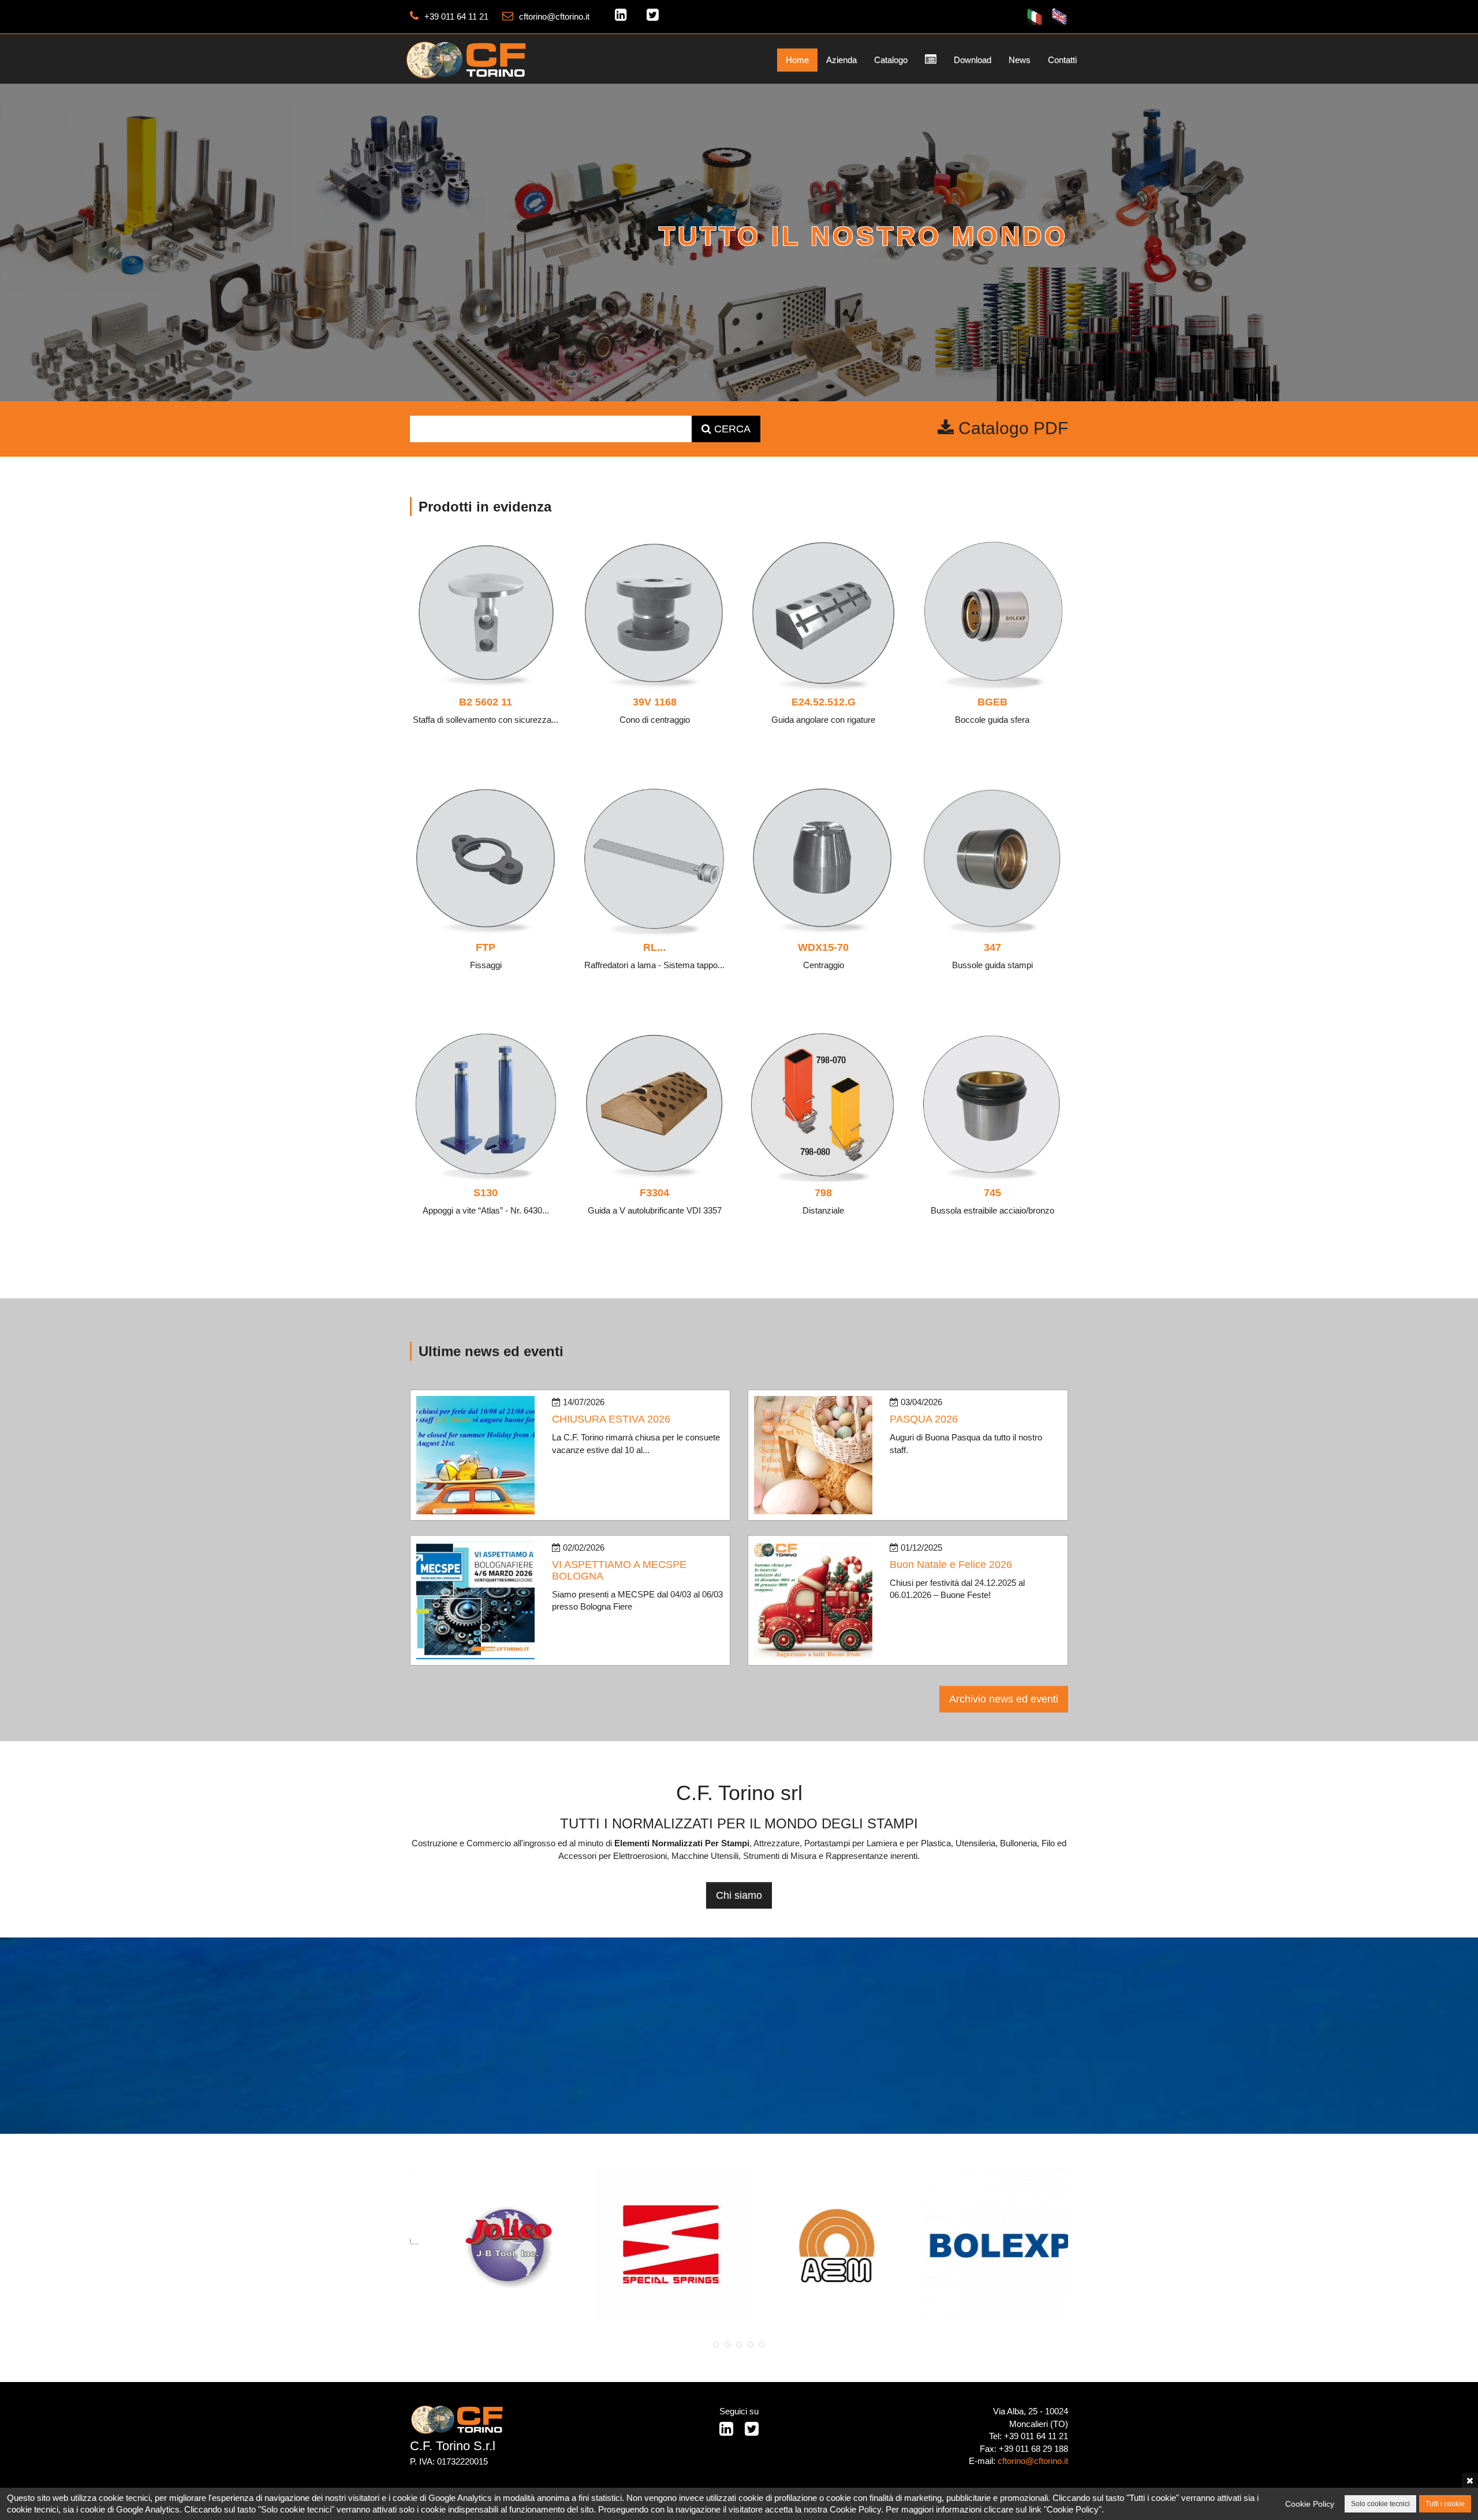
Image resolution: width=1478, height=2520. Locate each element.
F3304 (654, 1193)
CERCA (731, 429)
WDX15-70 (823, 947)
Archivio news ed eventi (1004, 1699)
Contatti (1062, 60)
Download (973, 60)
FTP (486, 947)
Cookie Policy (1310, 2504)
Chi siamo (739, 1895)
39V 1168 (655, 702)
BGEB (992, 702)
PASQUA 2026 (924, 1419)
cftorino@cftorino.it (554, 16)
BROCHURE (1021, 292)
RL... (654, 947)
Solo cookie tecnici (1380, 2504)
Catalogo (891, 60)
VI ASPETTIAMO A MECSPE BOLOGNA (619, 1570)
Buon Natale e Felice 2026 (951, 1565)
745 (992, 1193)
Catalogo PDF (1011, 428)
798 (823, 1193)
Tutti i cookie (1445, 2504)
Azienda (841, 60)
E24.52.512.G (824, 702)
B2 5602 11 (486, 702)
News (1020, 60)
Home (797, 60)
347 (992, 947)
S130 (486, 1193)
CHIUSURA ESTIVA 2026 (611, 1419)
